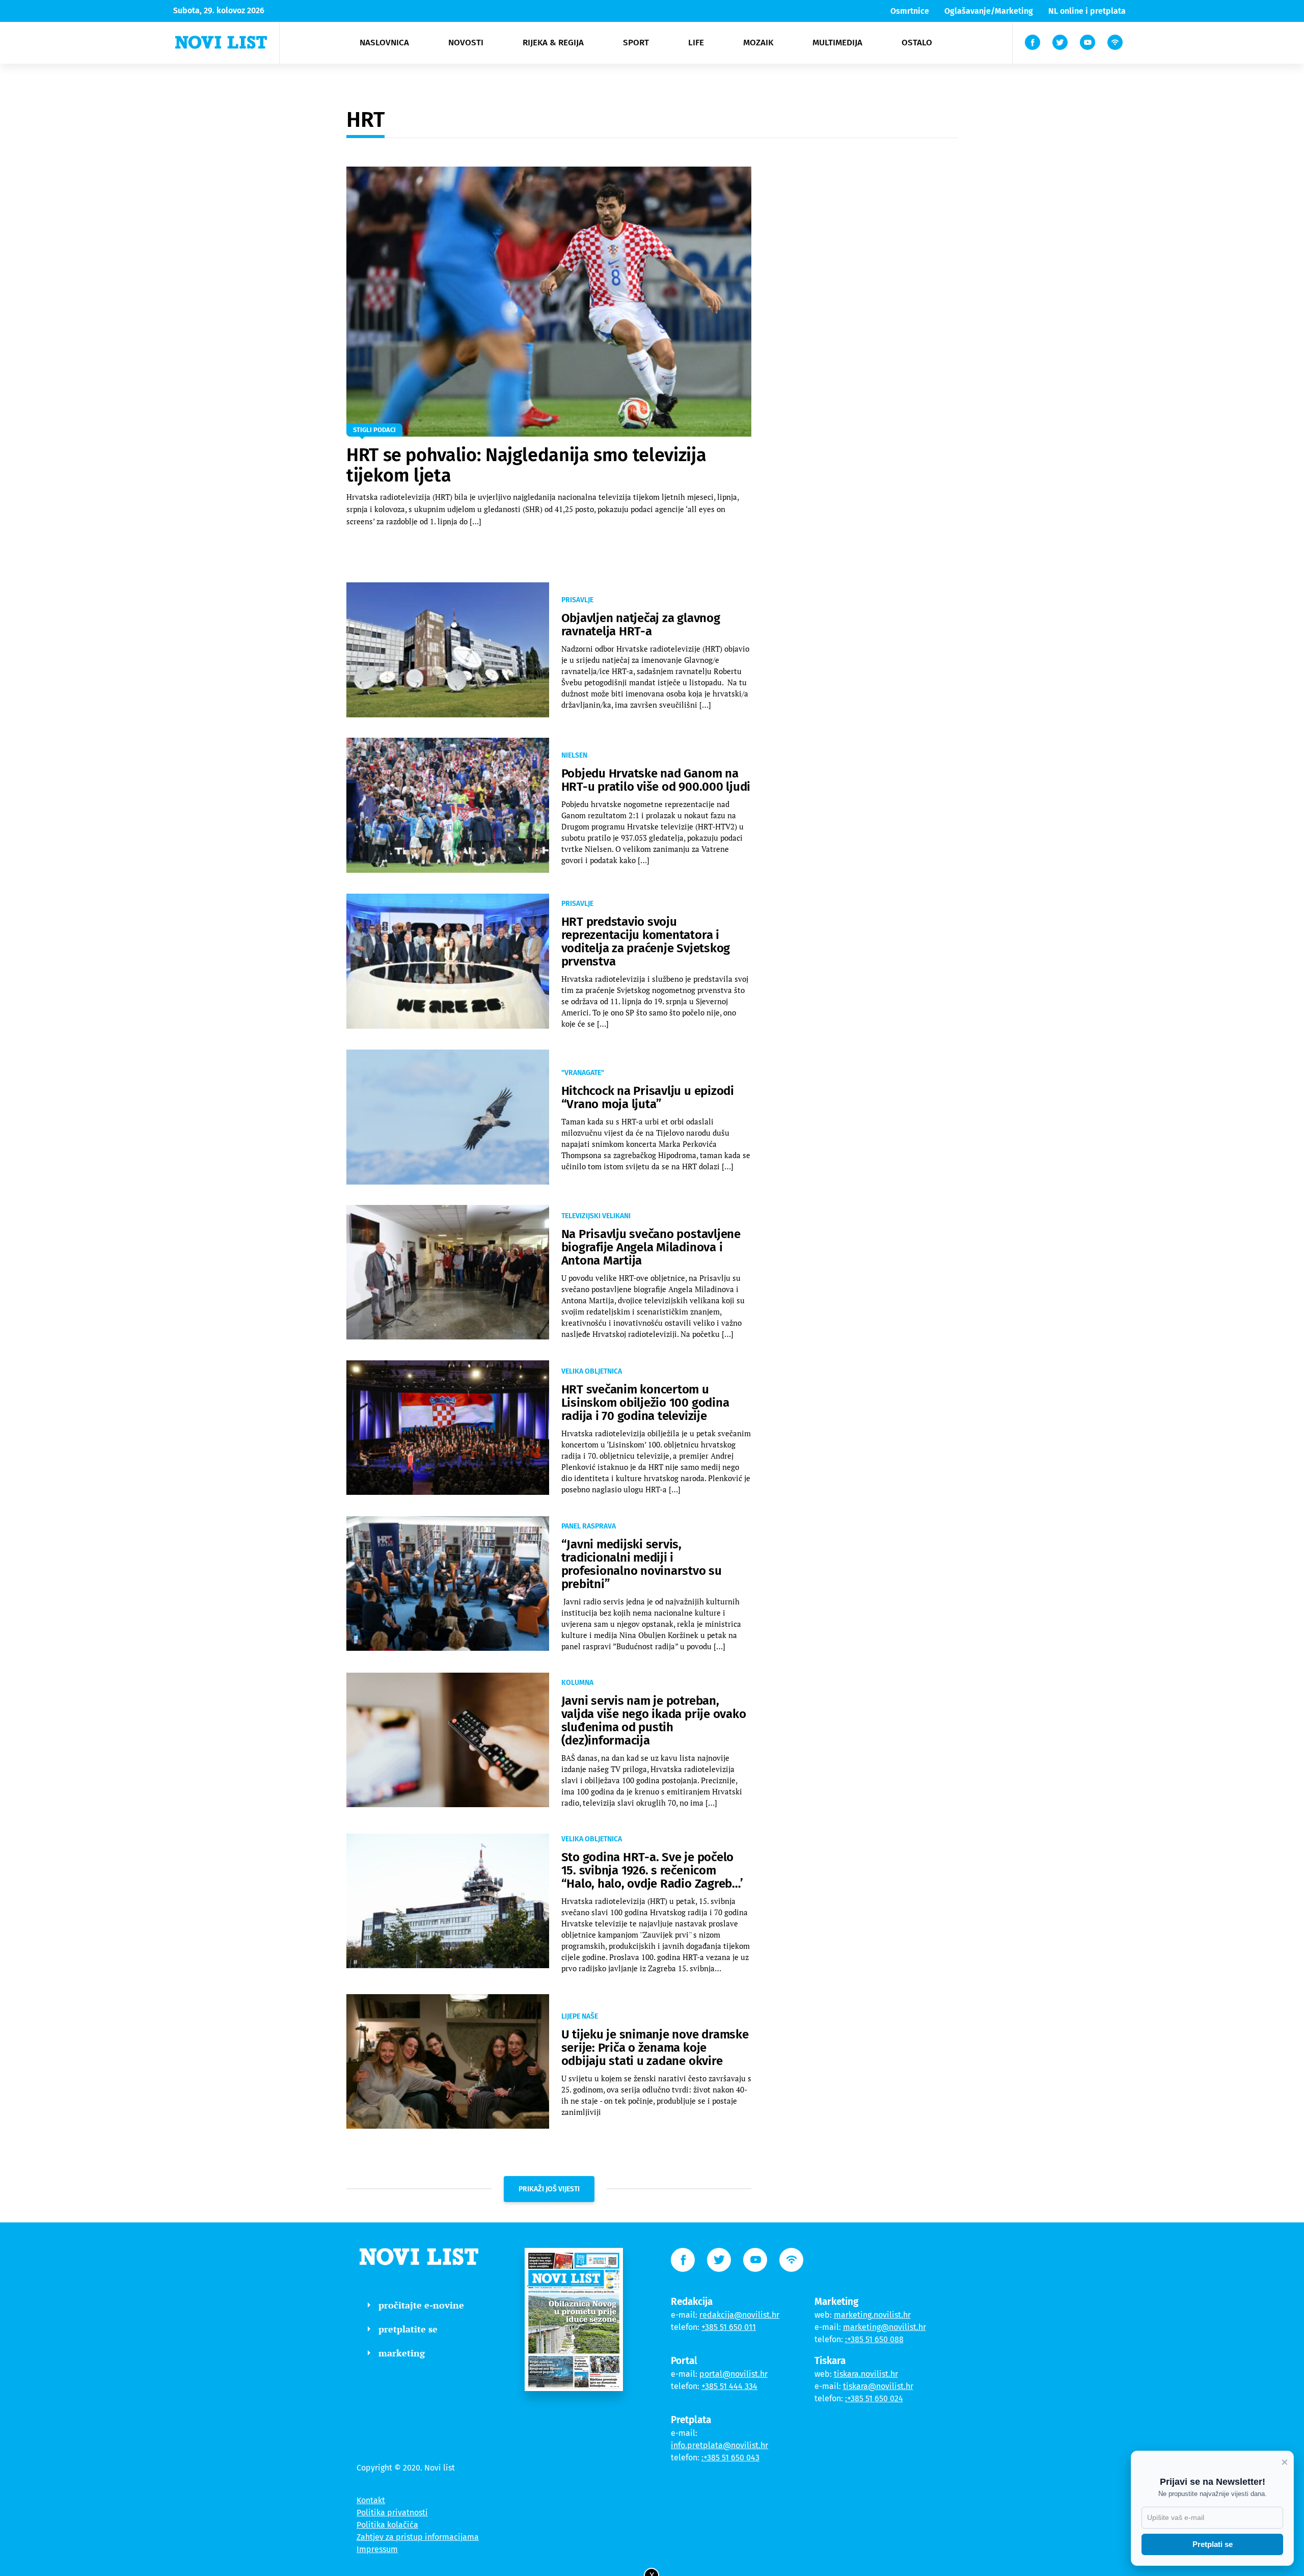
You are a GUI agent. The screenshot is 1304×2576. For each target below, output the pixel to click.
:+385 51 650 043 (730, 2458)
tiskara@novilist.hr (878, 2386)
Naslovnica (384, 43)
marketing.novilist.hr (872, 2315)
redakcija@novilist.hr (739, 2315)
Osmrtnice (910, 11)
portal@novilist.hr (733, 2374)
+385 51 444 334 (729, 2386)
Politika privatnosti (392, 2513)
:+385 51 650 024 (874, 2398)
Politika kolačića (387, 2525)
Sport (636, 43)
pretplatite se (408, 2329)
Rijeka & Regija (553, 43)
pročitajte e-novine (421, 2305)
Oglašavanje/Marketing (989, 11)
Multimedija (837, 43)
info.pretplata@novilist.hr (719, 2445)
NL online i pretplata (1087, 11)
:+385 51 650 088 (874, 2339)
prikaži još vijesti (549, 2189)
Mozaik (758, 43)
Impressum (377, 2549)
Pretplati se (1213, 2544)
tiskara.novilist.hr (866, 2374)
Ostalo (917, 43)
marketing (402, 2353)
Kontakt (371, 2500)
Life (696, 43)
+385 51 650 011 (729, 2327)
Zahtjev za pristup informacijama (418, 2537)
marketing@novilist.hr (885, 2327)
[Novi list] (221, 42)
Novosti (466, 43)
